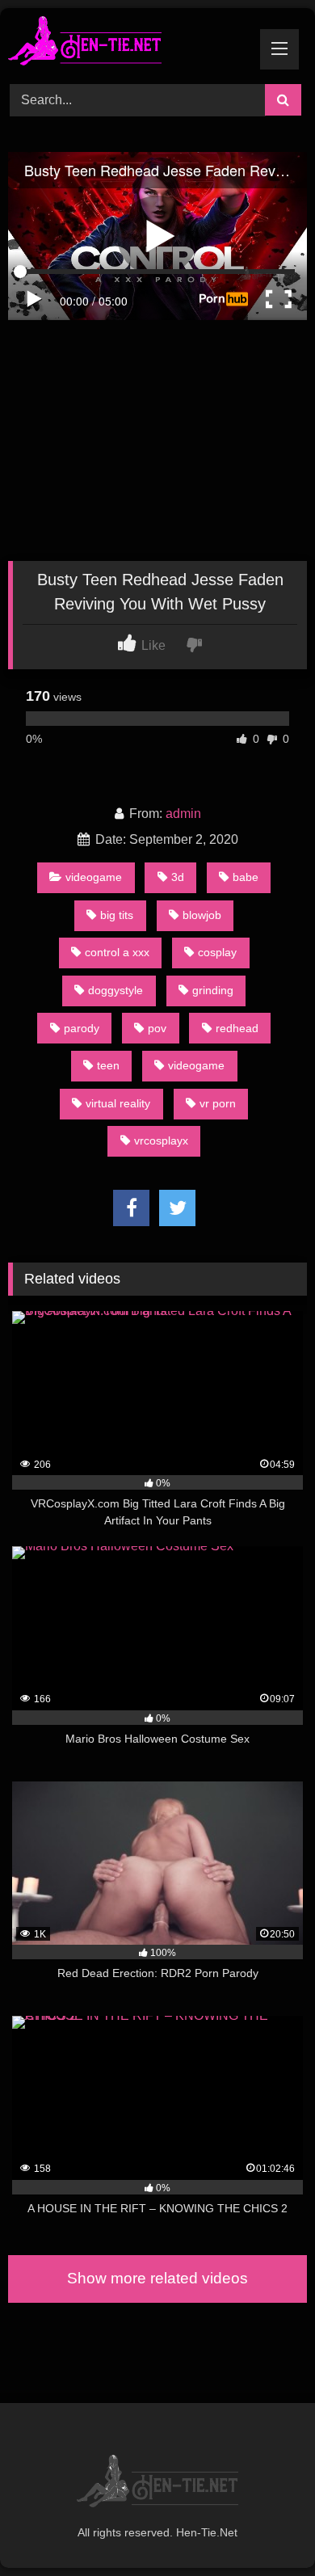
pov (157, 1028)
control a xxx (117, 952)
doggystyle (115, 990)
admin (183, 814)
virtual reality (118, 1103)
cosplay (217, 952)
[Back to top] (265, 2528)
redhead (237, 1028)
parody (82, 1028)
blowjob (202, 915)
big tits (117, 915)
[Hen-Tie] (129, 44)
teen (108, 1065)
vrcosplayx (161, 1140)
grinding (213, 990)
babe (246, 877)
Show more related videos (157, 2278)
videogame (94, 877)
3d (178, 877)
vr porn (218, 1103)
